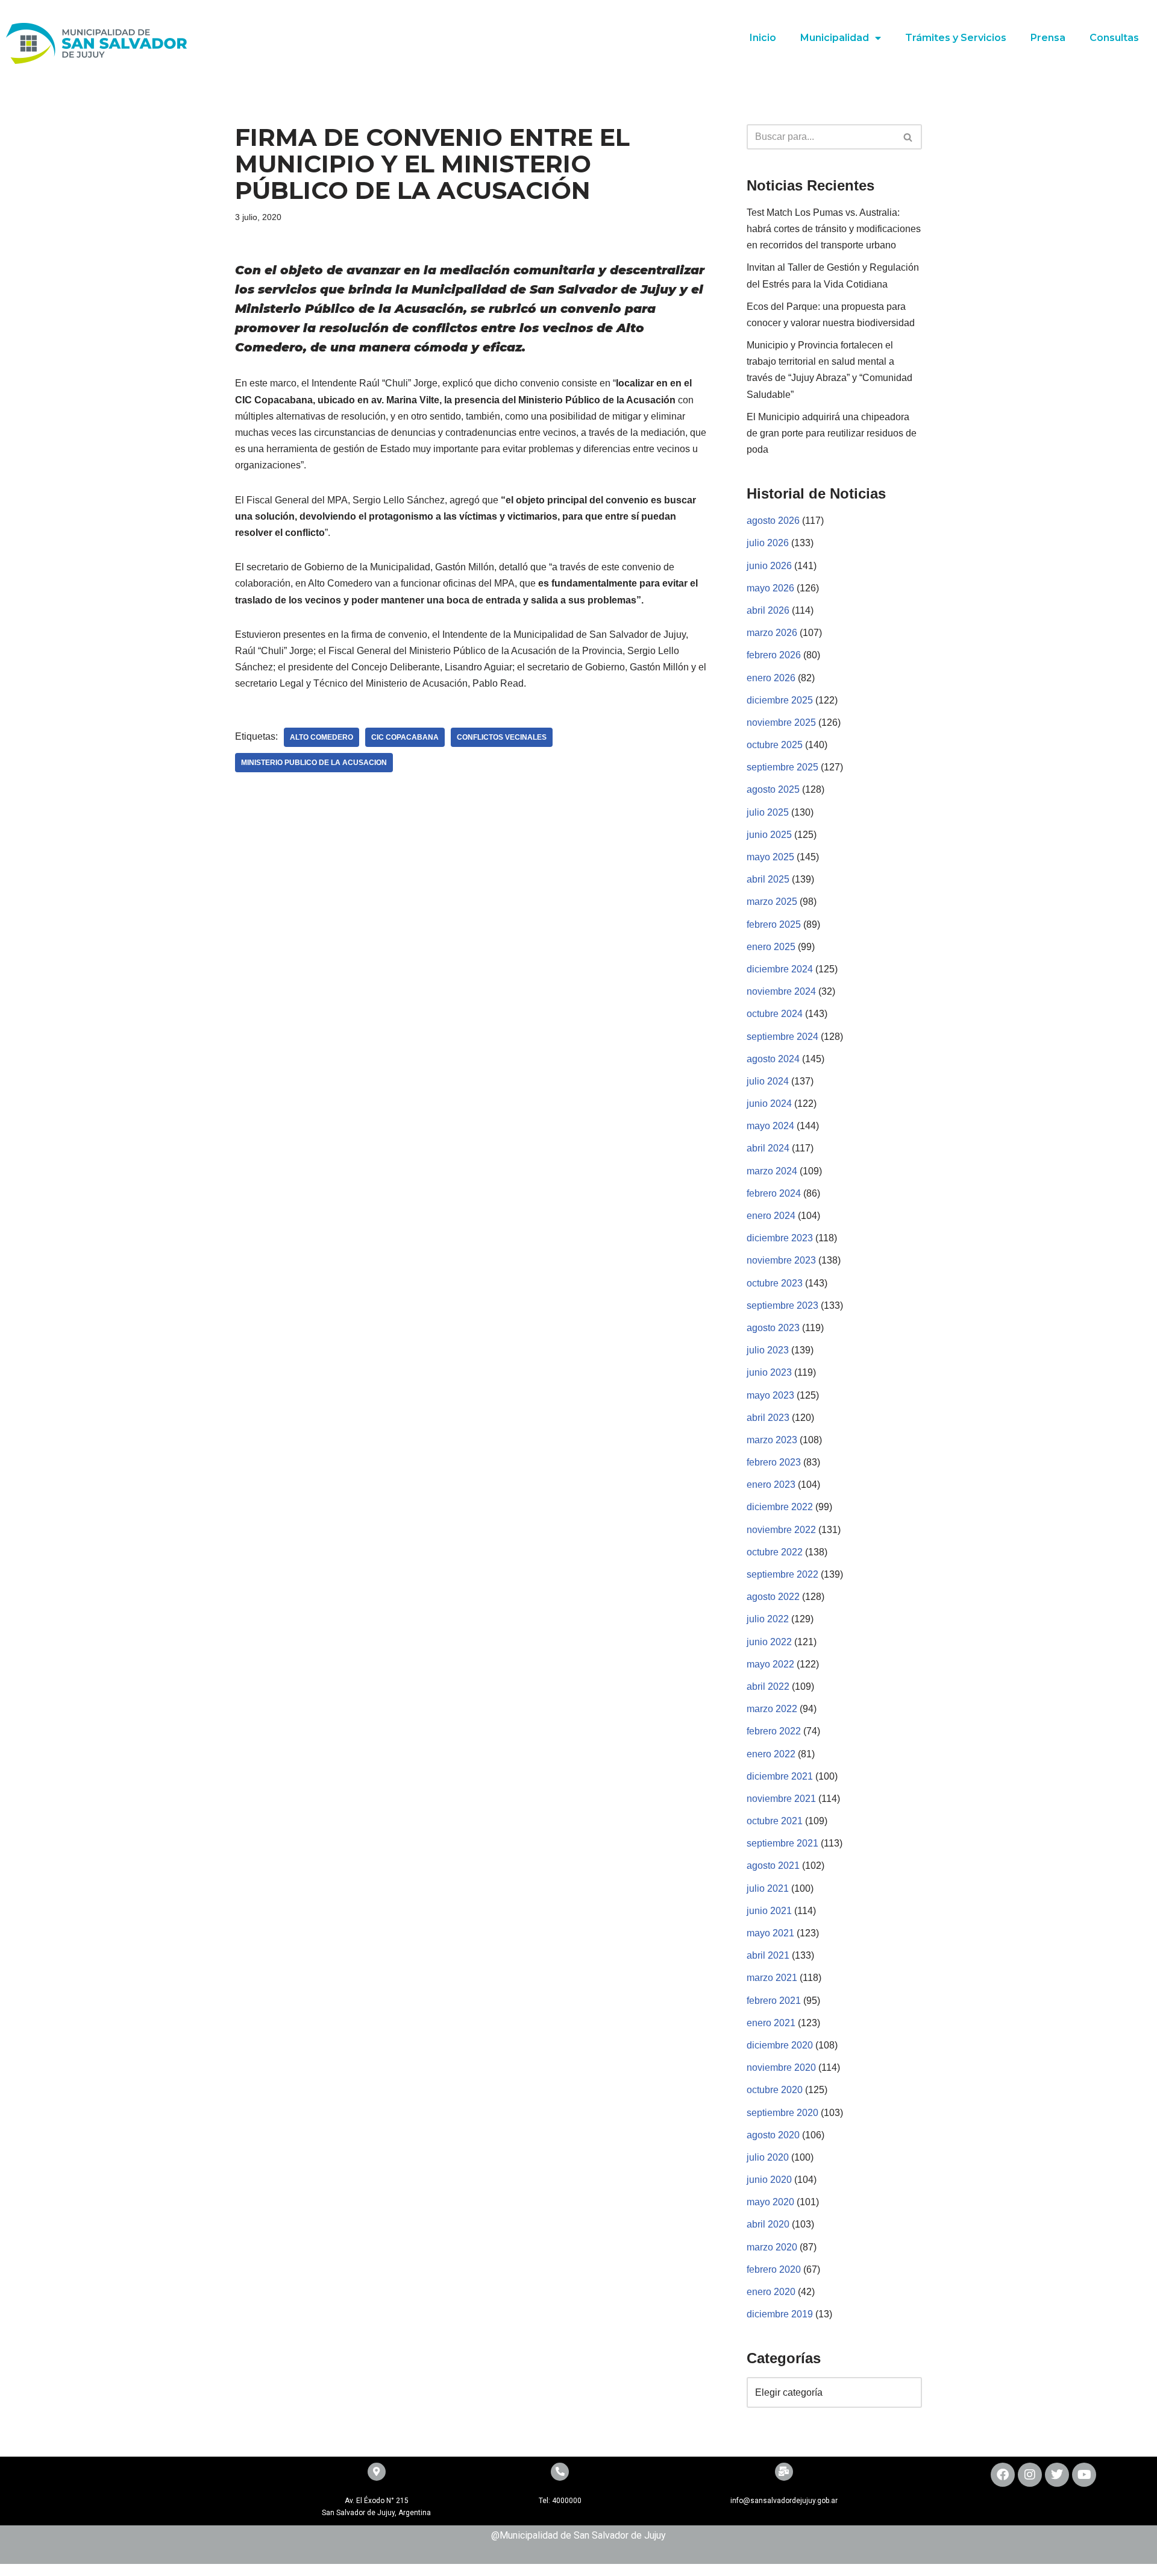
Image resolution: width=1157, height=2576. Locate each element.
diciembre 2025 (780, 700)
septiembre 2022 (782, 1574)
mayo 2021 (770, 1933)
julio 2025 (768, 812)
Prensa (1048, 38)
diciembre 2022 (780, 1507)
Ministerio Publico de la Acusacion (314, 763)
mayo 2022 (770, 1664)
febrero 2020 (774, 2269)
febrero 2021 (774, 2001)
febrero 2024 (774, 1193)
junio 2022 (769, 1642)
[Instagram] (1030, 2475)
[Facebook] (1003, 2475)
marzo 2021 (772, 1978)
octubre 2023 (775, 1283)
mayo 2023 (770, 1395)
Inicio (763, 38)
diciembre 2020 (780, 2045)
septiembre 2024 (782, 1037)
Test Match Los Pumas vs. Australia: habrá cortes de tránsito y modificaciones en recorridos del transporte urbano (834, 229)
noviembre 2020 (781, 2067)
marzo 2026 (772, 633)
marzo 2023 (772, 1440)
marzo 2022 (772, 1709)
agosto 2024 (773, 1059)
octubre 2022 (775, 1552)
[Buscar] (908, 137)
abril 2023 (768, 1418)
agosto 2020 (773, 2135)
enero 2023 (771, 1485)
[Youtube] (1084, 2475)
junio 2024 (769, 1104)
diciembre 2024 (780, 969)
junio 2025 (769, 835)
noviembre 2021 (781, 1799)
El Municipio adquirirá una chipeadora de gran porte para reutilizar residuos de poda (832, 433)
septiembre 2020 (782, 2113)
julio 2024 (768, 1081)
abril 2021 (768, 1955)
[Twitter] (1057, 2475)
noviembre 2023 (781, 1260)
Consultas (1114, 38)
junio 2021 (769, 1911)
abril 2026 (768, 610)
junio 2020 (769, 2180)
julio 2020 (768, 2157)
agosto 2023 (773, 1328)
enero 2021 (771, 2023)
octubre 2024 (775, 1014)
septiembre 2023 (782, 1305)
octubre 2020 (775, 2090)
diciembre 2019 (780, 2314)
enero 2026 (771, 678)
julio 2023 (768, 1350)
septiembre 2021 (782, 1843)
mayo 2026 (770, 588)
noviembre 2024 (781, 991)
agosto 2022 (773, 1597)
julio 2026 (768, 543)
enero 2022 (771, 1754)
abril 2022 (768, 1686)
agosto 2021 (773, 1866)
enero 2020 (771, 2292)
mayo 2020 (770, 2202)
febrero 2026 (774, 655)
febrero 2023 (774, 1462)
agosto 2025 (773, 789)
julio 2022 (768, 1619)
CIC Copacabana (405, 737)
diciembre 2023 (780, 1238)
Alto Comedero (321, 737)
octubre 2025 (775, 745)
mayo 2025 (770, 857)
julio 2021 (768, 1888)
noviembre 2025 (781, 723)
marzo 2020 (772, 2247)
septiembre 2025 (782, 767)
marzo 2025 (772, 902)
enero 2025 (771, 947)
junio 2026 (769, 566)
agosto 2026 (773, 521)
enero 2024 (771, 1216)
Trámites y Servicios (956, 38)
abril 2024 (768, 1148)
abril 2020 (768, 2224)
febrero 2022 (774, 1731)
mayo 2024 (770, 1126)
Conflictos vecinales (502, 737)
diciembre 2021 (780, 1776)
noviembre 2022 (781, 1530)
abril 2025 (768, 879)
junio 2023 (769, 1372)
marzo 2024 (772, 1171)
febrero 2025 (774, 924)
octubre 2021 (775, 1821)
